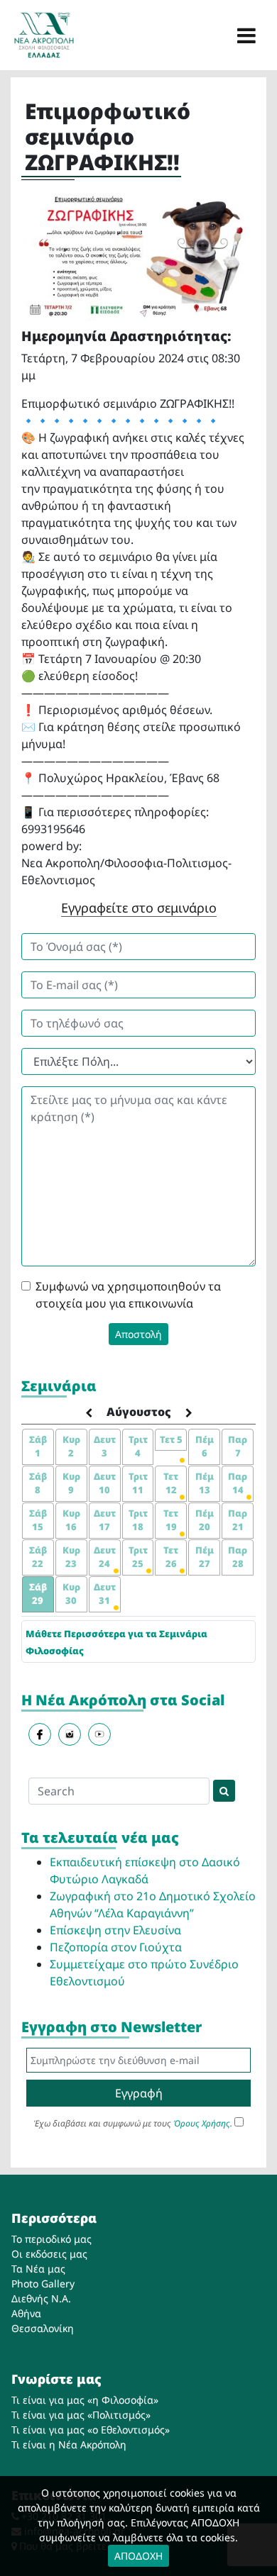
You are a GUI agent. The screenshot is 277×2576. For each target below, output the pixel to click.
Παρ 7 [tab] (238, 1446)
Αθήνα (26, 2313)
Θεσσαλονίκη (43, 2328)
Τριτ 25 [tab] (138, 1557)
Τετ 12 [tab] (171, 1483)
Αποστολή (138, 1334)
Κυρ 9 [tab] (71, 1483)
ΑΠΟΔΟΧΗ (138, 2556)
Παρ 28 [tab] (238, 1557)
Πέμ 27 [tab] (205, 1557)
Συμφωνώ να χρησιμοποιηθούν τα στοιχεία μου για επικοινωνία (128, 1295)
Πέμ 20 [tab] (205, 1520)
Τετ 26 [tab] (171, 1557)
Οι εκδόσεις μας (49, 2254)
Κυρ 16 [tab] (71, 1520)
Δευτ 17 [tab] (105, 1520)
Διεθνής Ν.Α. (41, 2298)
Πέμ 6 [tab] (205, 1446)
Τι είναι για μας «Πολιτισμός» (81, 2415)
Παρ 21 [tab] (238, 1520)
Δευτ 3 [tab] (105, 1446)
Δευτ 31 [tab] (105, 1594)
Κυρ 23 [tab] (71, 1557)
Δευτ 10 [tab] (105, 1483)
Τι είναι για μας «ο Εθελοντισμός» (91, 2430)
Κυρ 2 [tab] (71, 1446)
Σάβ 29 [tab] (38, 1594)
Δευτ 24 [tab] (105, 1557)
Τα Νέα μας (38, 2269)
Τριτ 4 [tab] (138, 1446)
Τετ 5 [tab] (171, 1439)
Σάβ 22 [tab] (38, 1557)
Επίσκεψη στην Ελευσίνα (115, 1930)
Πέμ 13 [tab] (205, 1483)
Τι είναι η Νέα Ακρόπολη (69, 2444)
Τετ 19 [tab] (171, 1520)
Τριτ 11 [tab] (138, 1483)
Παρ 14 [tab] (238, 1483)
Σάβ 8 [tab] (38, 1483)
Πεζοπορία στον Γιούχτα (116, 1947)
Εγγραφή (139, 2093)
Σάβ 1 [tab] (38, 1446)
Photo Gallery (43, 2284)
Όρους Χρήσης (202, 2123)
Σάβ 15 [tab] (38, 1520)
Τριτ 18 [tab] (138, 1520)
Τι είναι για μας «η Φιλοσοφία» (85, 2400)
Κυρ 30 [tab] (71, 1594)
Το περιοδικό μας (51, 2239)
